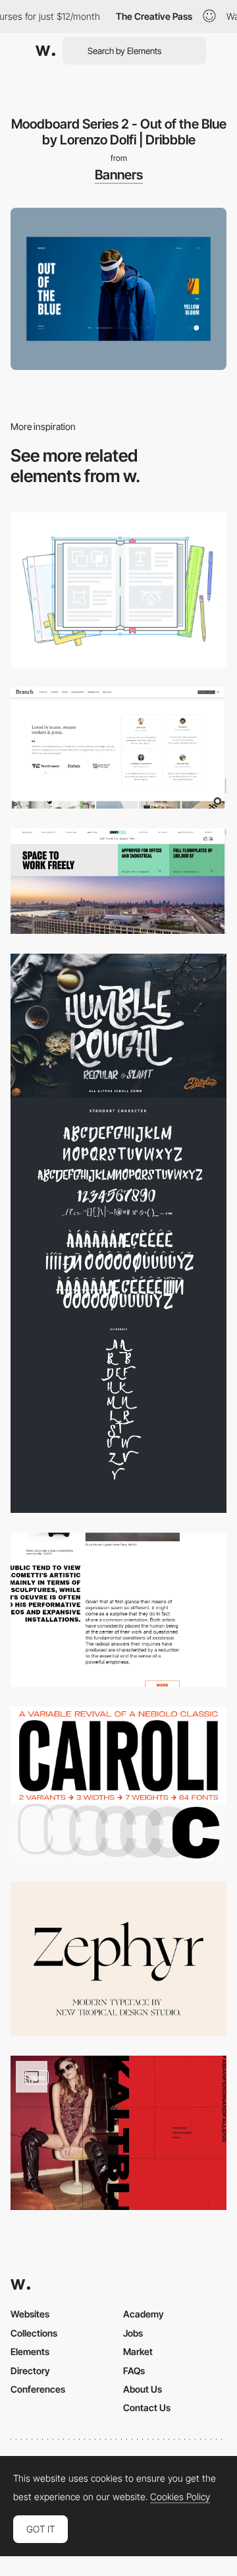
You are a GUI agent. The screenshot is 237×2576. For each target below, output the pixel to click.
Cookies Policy (180, 2497)
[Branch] (118, 748)
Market (138, 2351)
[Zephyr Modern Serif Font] (118, 1959)
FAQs (134, 2371)
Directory (30, 2371)
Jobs (133, 2333)
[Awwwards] (45, 51)
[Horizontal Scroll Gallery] (118, 2133)
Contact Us (147, 2407)
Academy (144, 2314)
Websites (30, 2314)
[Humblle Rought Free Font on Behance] (118, 1233)
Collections (34, 2333)
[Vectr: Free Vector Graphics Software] (118, 590)
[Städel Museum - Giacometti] (118, 1610)
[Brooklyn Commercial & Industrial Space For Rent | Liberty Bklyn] (118, 881)
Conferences (38, 2389)
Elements (30, 2351)
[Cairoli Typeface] (118, 1784)
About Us (143, 2389)
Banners (119, 175)
